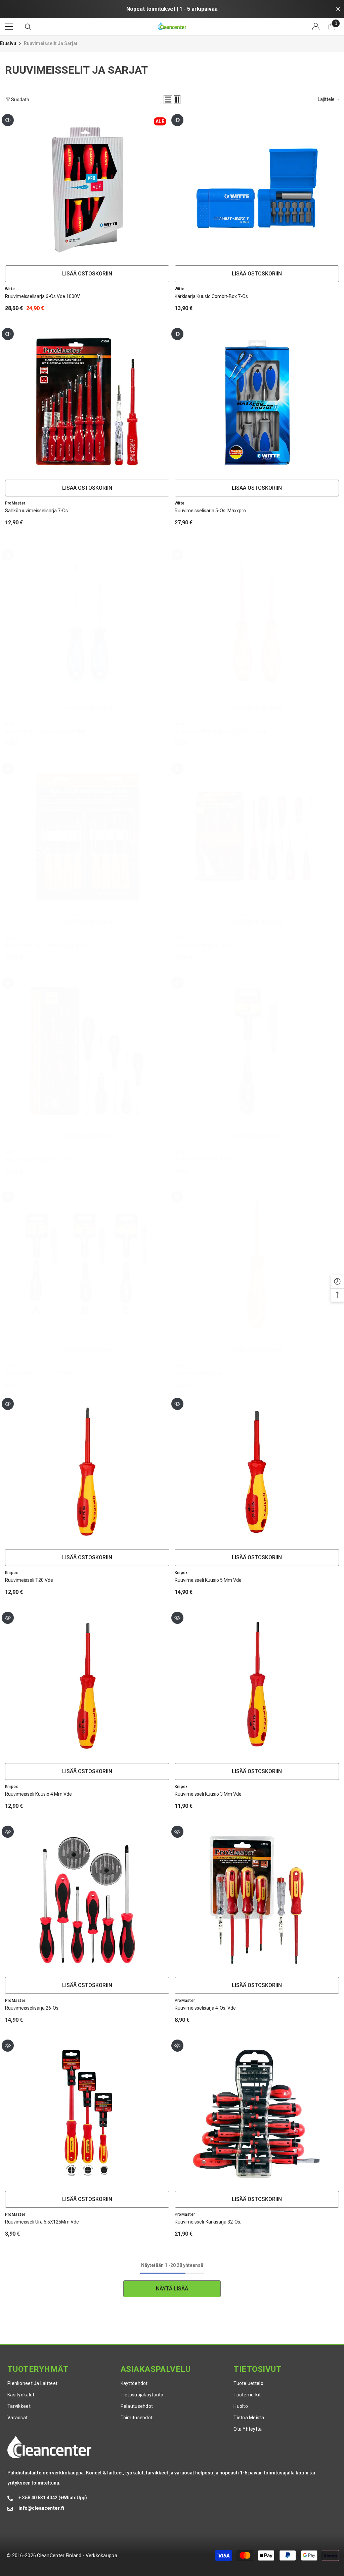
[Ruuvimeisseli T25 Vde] (257, 1265)
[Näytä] (8, 120)
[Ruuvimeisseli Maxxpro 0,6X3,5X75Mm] (87, 623)
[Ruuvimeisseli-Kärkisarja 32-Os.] (257, 2114)
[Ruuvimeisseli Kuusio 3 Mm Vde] (257, 1686)
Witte (10, 289)
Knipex (11, 724)
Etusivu (8, 43)
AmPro (181, 938)
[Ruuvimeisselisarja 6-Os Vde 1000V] (87, 188)
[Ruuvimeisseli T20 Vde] (87, 1472)
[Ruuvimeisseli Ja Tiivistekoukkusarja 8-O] (87, 837)
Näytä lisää (172, 2289)
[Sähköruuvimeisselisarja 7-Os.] (87, 402)
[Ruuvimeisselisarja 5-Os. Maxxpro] (257, 402)
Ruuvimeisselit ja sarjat (51, 43)
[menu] (9, 27)
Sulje (338, 9)
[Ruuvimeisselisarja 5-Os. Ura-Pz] (87, 1051)
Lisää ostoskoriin (87, 274)
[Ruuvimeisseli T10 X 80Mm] (257, 1051)
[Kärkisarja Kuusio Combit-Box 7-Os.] (257, 188)
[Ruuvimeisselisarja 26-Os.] (87, 1900)
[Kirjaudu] (316, 27)
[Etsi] (28, 27)
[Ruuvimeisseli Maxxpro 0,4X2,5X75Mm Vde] (257, 623)
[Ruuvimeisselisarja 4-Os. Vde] (257, 1900)
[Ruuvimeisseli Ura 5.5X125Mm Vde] (87, 2114)
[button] (168, 100)
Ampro (12, 938)
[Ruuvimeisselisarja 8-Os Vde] (257, 837)
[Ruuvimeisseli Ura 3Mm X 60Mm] (87, 1265)
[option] (172, 9)
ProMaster (15, 503)
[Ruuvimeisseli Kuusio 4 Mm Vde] (87, 1686)
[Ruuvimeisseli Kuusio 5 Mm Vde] (257, 1472)
